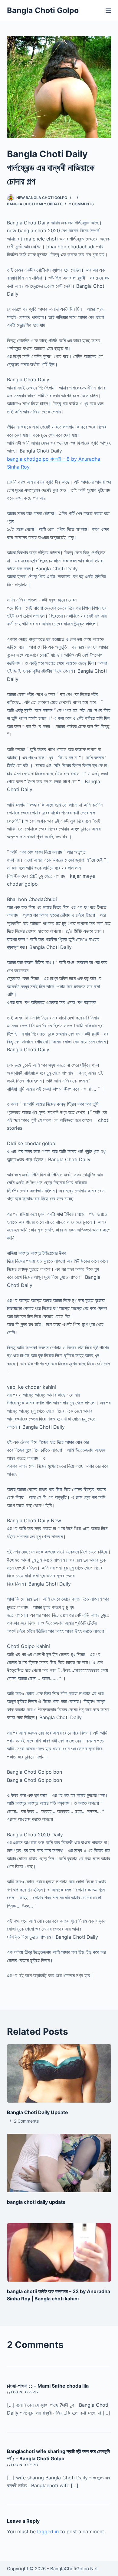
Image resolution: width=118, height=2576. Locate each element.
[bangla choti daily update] (59, 2163)
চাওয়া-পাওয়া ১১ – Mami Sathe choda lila (48, 2386)
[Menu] (108, 11)
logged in (48, 2531)
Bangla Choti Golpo (43, 10)
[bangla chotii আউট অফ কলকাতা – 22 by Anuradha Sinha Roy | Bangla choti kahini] (59, 2252)
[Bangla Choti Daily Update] (59, 2073)
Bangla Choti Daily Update (34, 204)
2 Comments (81, 204)
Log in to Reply (25, 2392)
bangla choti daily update (36, 2202)
